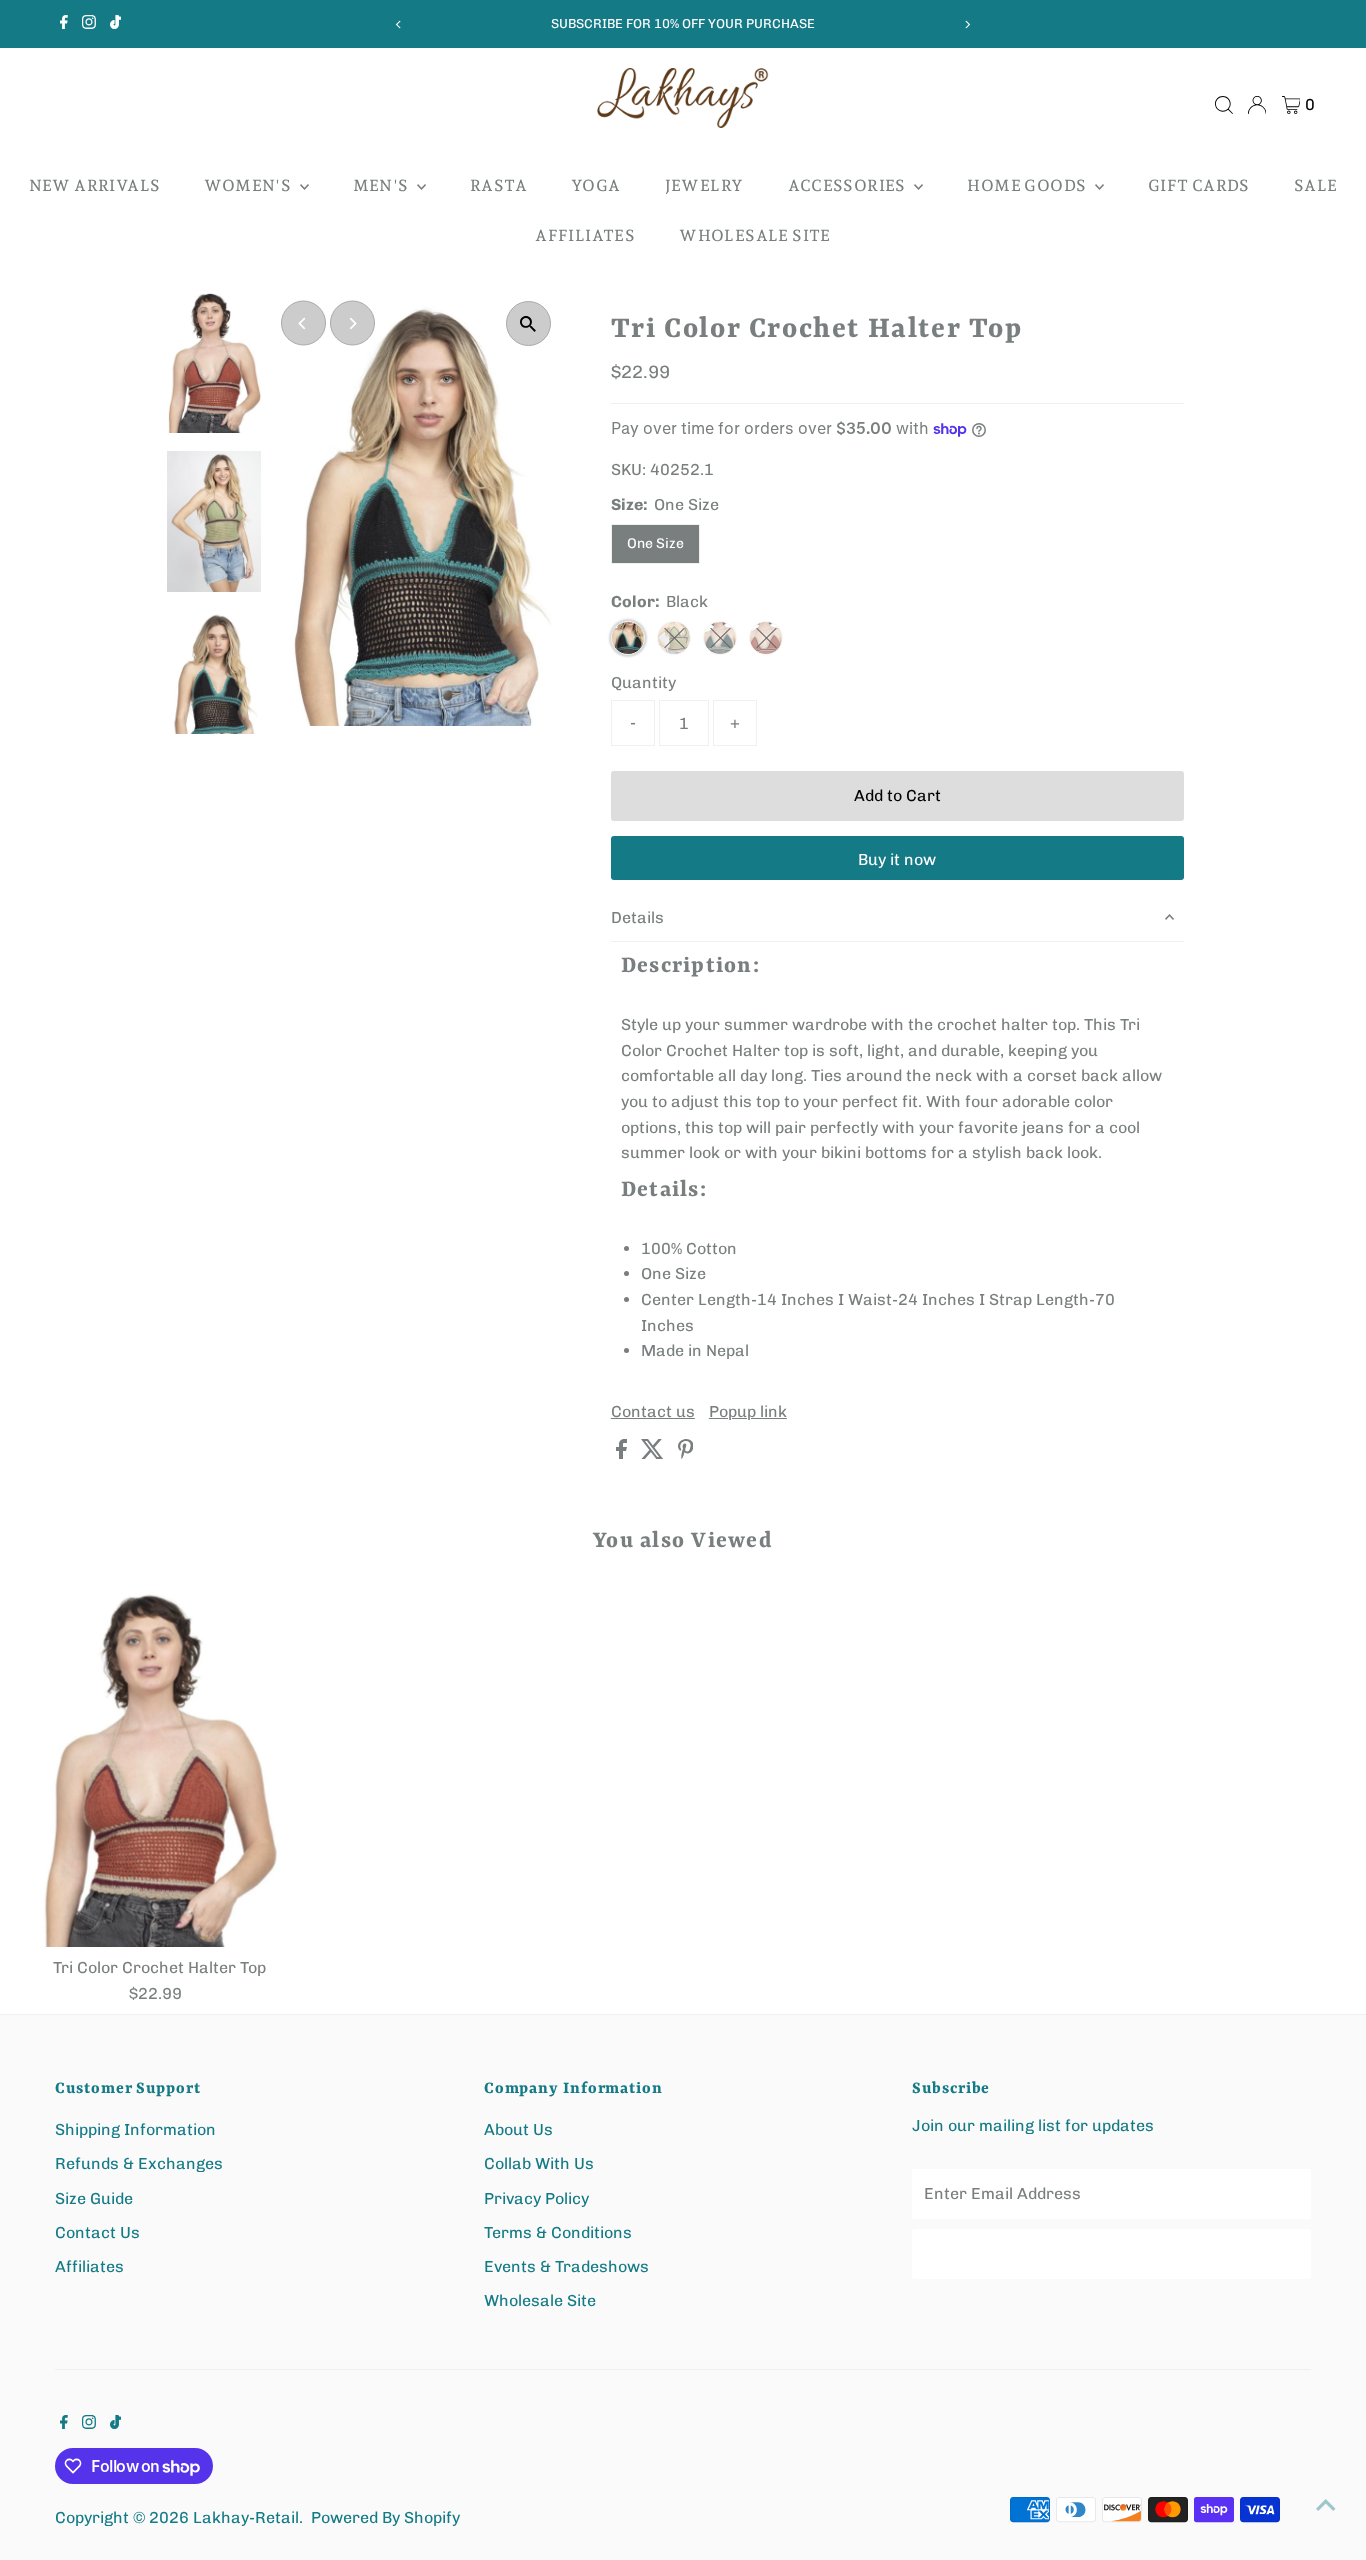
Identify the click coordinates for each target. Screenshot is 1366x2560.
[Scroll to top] (1326, 2505)
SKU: (628, 469)
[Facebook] (64, 24)
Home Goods (1028, 185)
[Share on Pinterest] (686, 1453)
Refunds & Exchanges (139, 2163)
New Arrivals (95, 185)
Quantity (643, 682)
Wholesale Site (755, 235)
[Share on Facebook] (623, 1453)
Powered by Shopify (385, 2517)
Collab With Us (539, 2163)
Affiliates (585, 235)
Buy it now (897, 859)
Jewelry (704, 185)
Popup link (748, 1412)
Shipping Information (135, 2129)
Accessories (849, 185)
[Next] (966, 24)
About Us (518, 2129)
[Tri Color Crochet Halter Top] (159, 1769)
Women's (249, 185)
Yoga (596, 185)
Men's (382, 185)
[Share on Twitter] (654, 1453)
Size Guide (94, 2198)
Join (1112, 2253)
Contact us (653, 1412)
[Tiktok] (115, 24)
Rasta (498, 185)
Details (637, 917)
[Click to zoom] (528, 323)
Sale (1316, 185)
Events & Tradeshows (566, 2266)
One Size (655, 543)
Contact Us (97, 2232)
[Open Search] (1224, 105)
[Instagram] (89, 24)
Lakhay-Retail (246, 2517)
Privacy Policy (536, 2198)
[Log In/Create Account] (1257, 105)
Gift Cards (1199, 185)
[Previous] (399, 24)
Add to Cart (897, 795)
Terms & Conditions (558, 2232)
